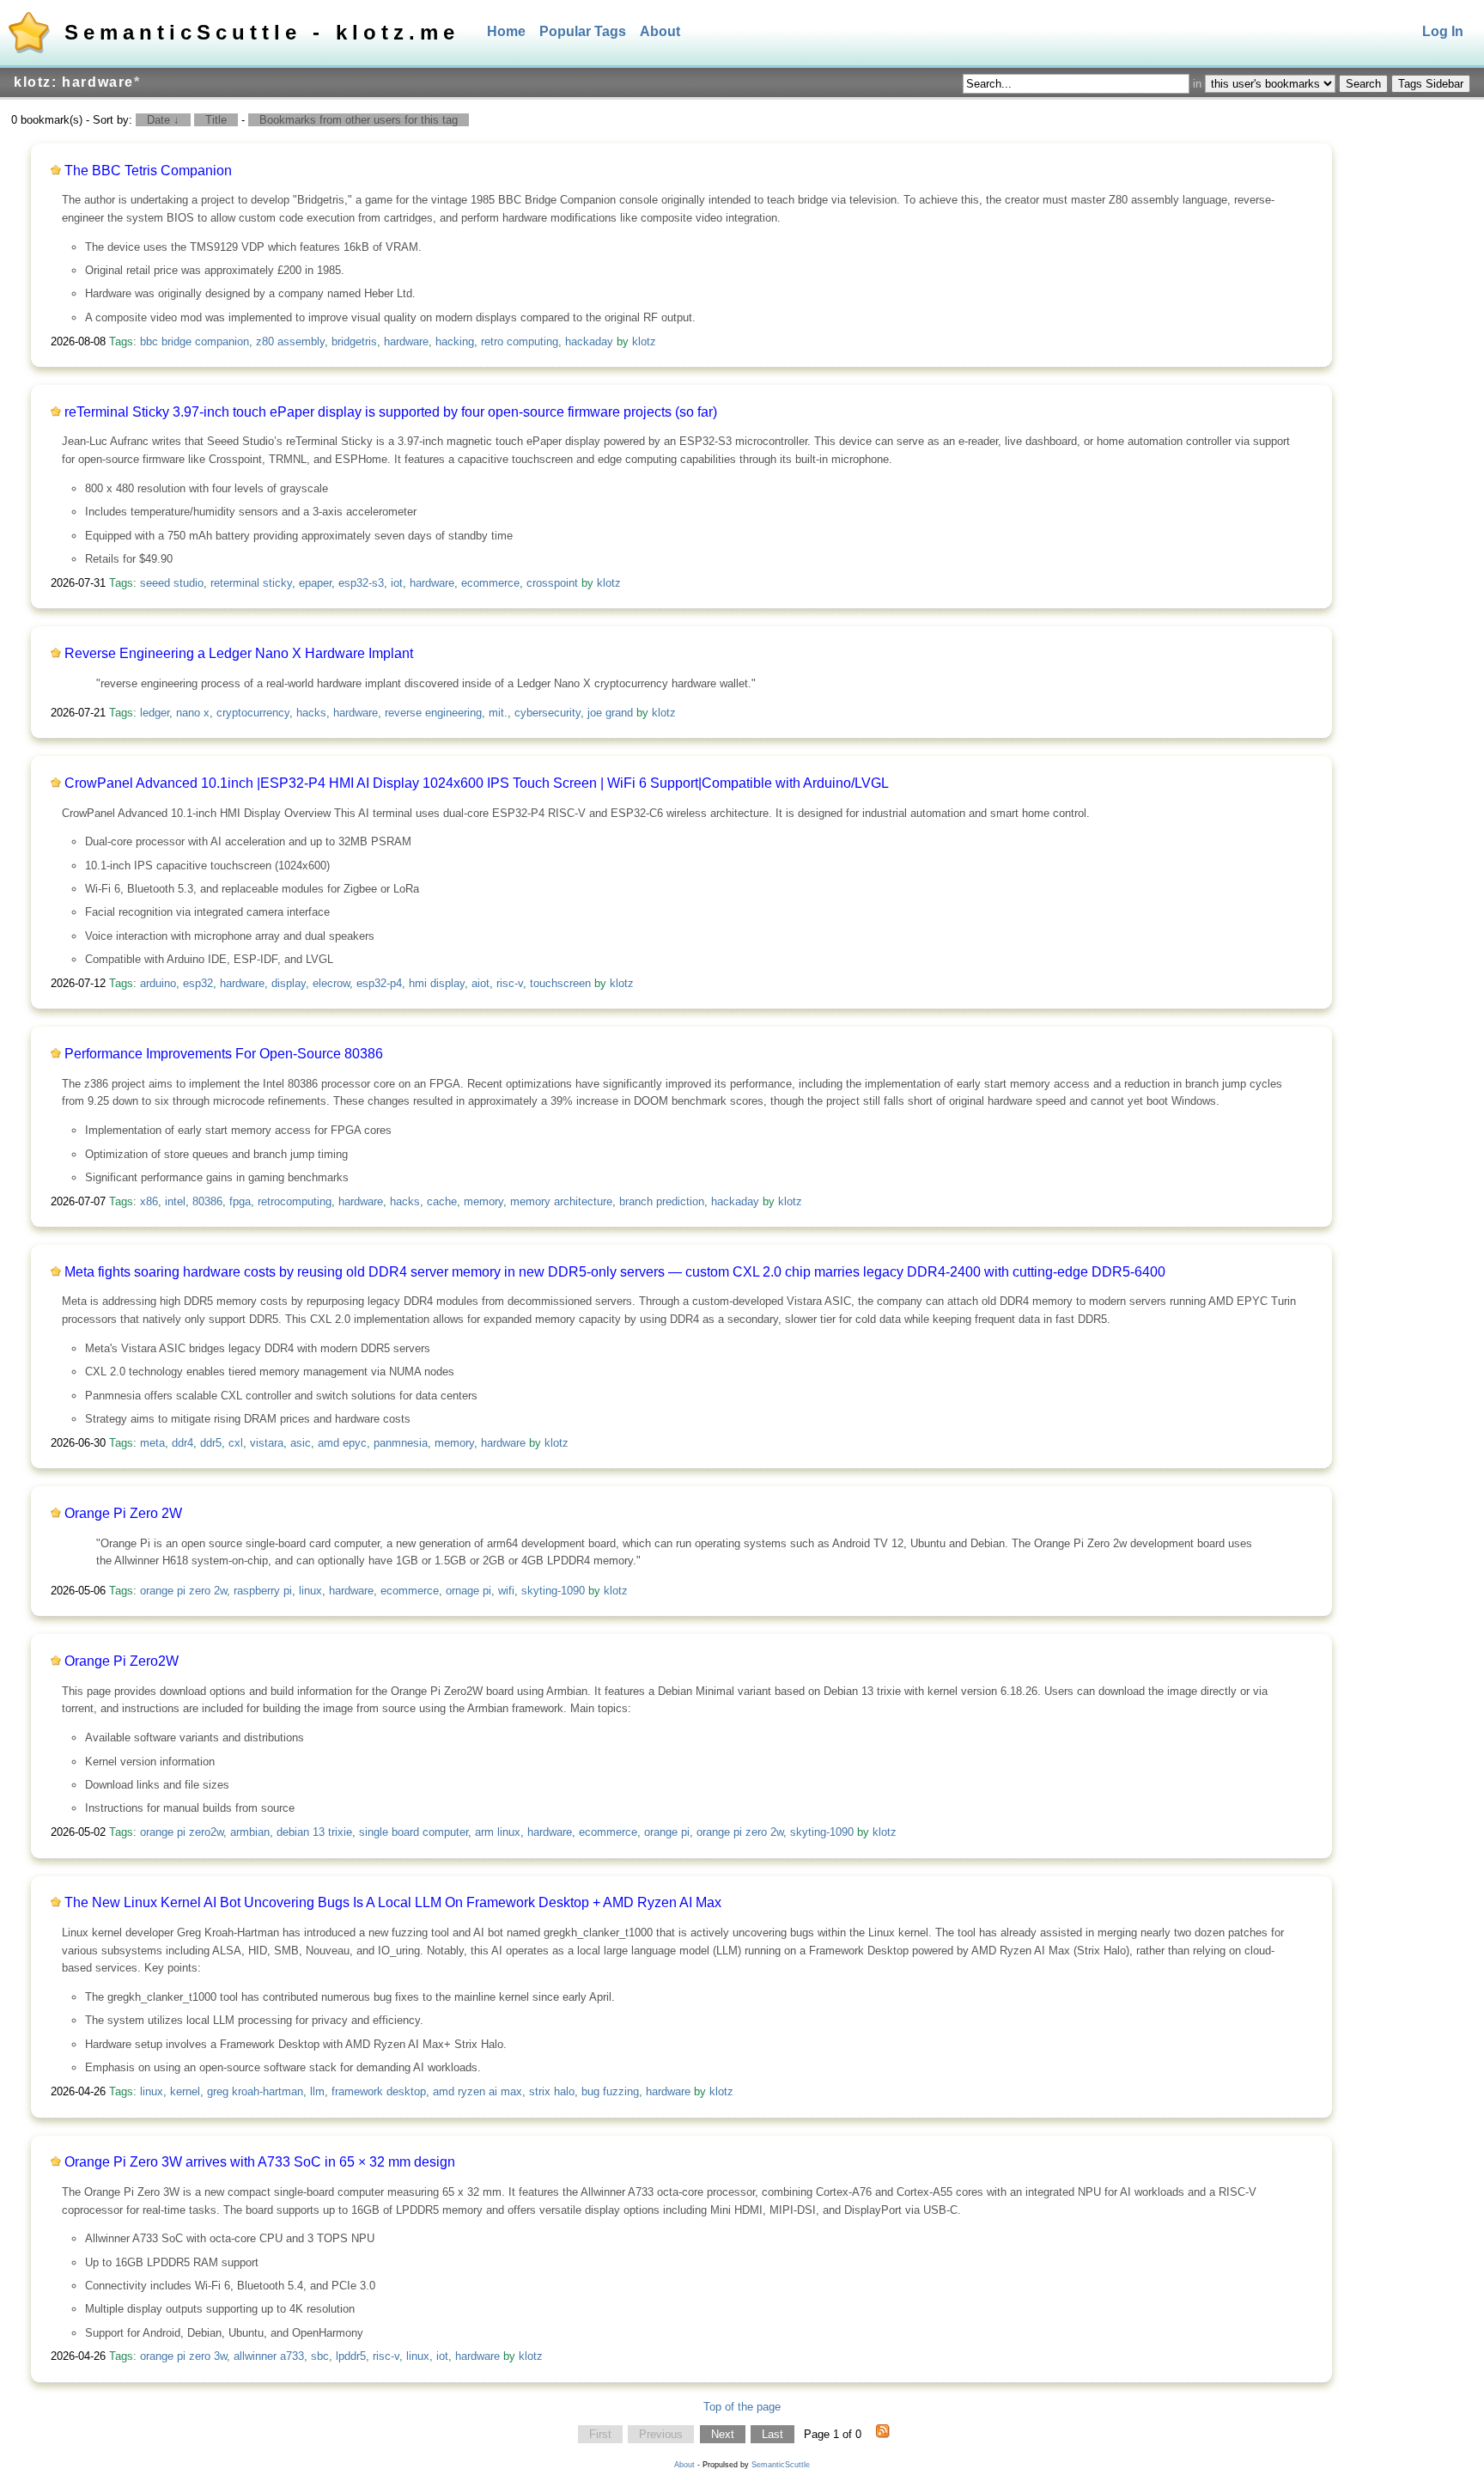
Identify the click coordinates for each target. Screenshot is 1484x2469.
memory (484, 1201)
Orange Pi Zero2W (122, 1661)
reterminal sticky (251, 583)
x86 (149, 1201)
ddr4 (182, 1443)
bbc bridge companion (195, 341)
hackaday (589, 341)
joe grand (610, 713)
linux (310, 1591)
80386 (207, 1201)
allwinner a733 (269, 2356)
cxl (236, 1443)
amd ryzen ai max (477, 2091)
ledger (155, 713)
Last (772, 2434)
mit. (498, 713)
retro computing (520, 341)
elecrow (331, 983)
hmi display (437, 983)
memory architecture (561, 1201)
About (660, 31)
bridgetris (354, 341)
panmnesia (401, 1443)
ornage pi (468, 1591)
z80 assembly (290, 341)
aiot (480, 983)
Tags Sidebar (1431, 84)
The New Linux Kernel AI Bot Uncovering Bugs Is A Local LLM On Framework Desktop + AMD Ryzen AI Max (393, 1902)
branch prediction (662, 1201)
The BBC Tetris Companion (148, 171)
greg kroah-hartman (255, 2091)
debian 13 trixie (314, 1832)
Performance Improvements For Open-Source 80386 (224, 1054)
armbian (250, 1832)
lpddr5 (351, 2356)
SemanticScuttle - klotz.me (262, 32)
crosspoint (552, 583)
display (289, 983)
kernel (185, 2091)
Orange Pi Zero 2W (123, 1513)
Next (723, 2434)
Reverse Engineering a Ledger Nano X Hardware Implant (239, 653)
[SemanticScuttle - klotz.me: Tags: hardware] (883, 2435)
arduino (158, 983)
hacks (311, 713)
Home (506, 31)
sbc (320, 2356)
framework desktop (379, 2091)
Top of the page (742, 2407)
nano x (193, 713)
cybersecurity (547, 713)
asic (301, 1443)
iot (397, 583)
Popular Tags (583, 31)
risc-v (510, 983)
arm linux (498, 1832)
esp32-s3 (361, 583)
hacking (455, 341)
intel (175, 1201)
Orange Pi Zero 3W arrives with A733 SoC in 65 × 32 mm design (260, 2162)
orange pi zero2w (182, 1832)
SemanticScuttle (781, 2465)
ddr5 (211, 1443)
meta (152, 1443)
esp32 (198, 983)
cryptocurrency (253, 713)
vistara (267, 1443)
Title (216, 120)
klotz (644, 341)
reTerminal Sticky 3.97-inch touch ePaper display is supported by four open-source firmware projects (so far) (391, 412)
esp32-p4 (379, 983)
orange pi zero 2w (183, 1591)
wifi (506, 1591)
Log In (1443, 31)
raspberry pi (263, 1591)
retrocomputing (295, 1201)
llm (317, 2091)
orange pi (667, 1832)
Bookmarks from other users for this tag (359, 120)
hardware (406, 341)
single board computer (414, 1832)
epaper (315, 583)
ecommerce (490, 583)
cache (442, 1201)
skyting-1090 (553, 1591)
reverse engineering (433, 713)
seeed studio (172, 583)
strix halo (552, 2091)
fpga (240, 1201)
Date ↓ (163, 120)
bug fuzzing (610, 2091)
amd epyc (342, 1443)
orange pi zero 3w (183, 2356)
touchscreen (560, 983)
